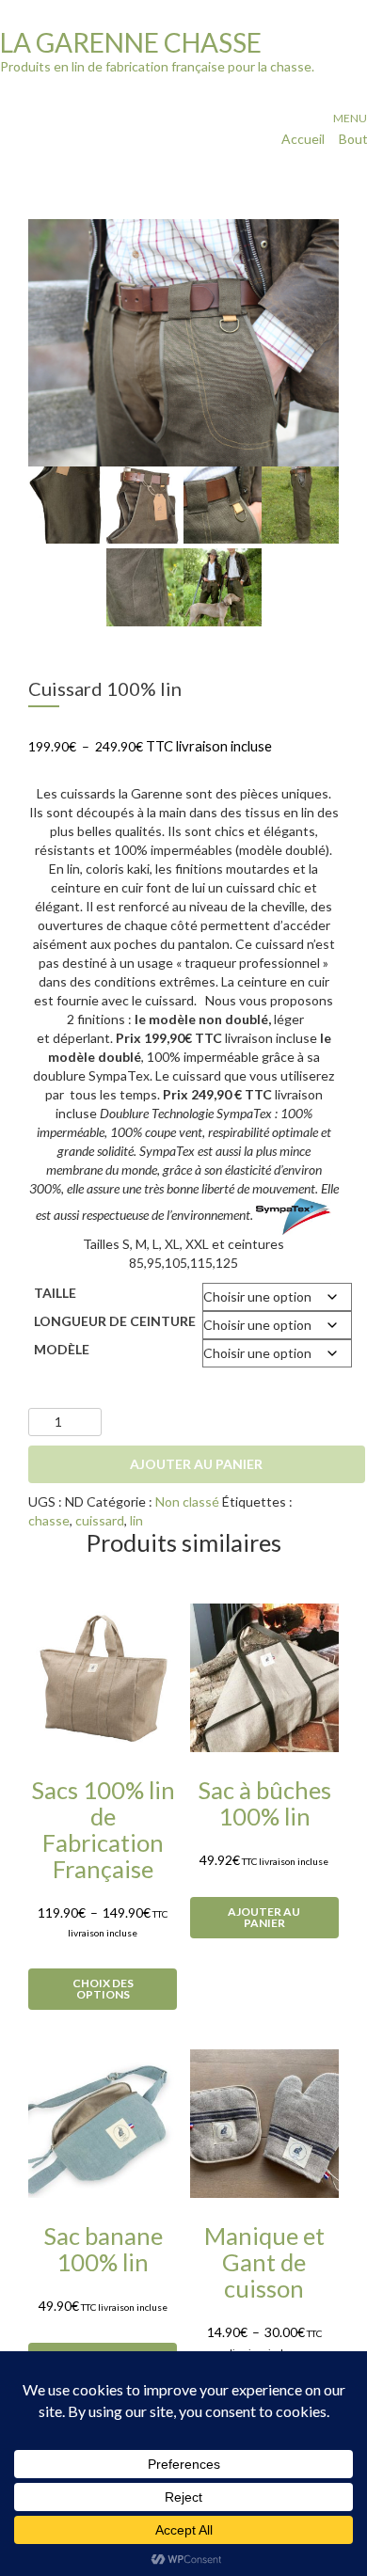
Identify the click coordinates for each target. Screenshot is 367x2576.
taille (55, 1293)
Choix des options (103, 1989)
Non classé (187, 1501)
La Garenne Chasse (131, 42)
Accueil (303, 139)
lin (136, 1520)
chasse (49, 1520)
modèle (62, 1349)
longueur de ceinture (115, 1321)
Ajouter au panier (196, 1464)
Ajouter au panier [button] (264, 1917)
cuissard (100, 1520)
